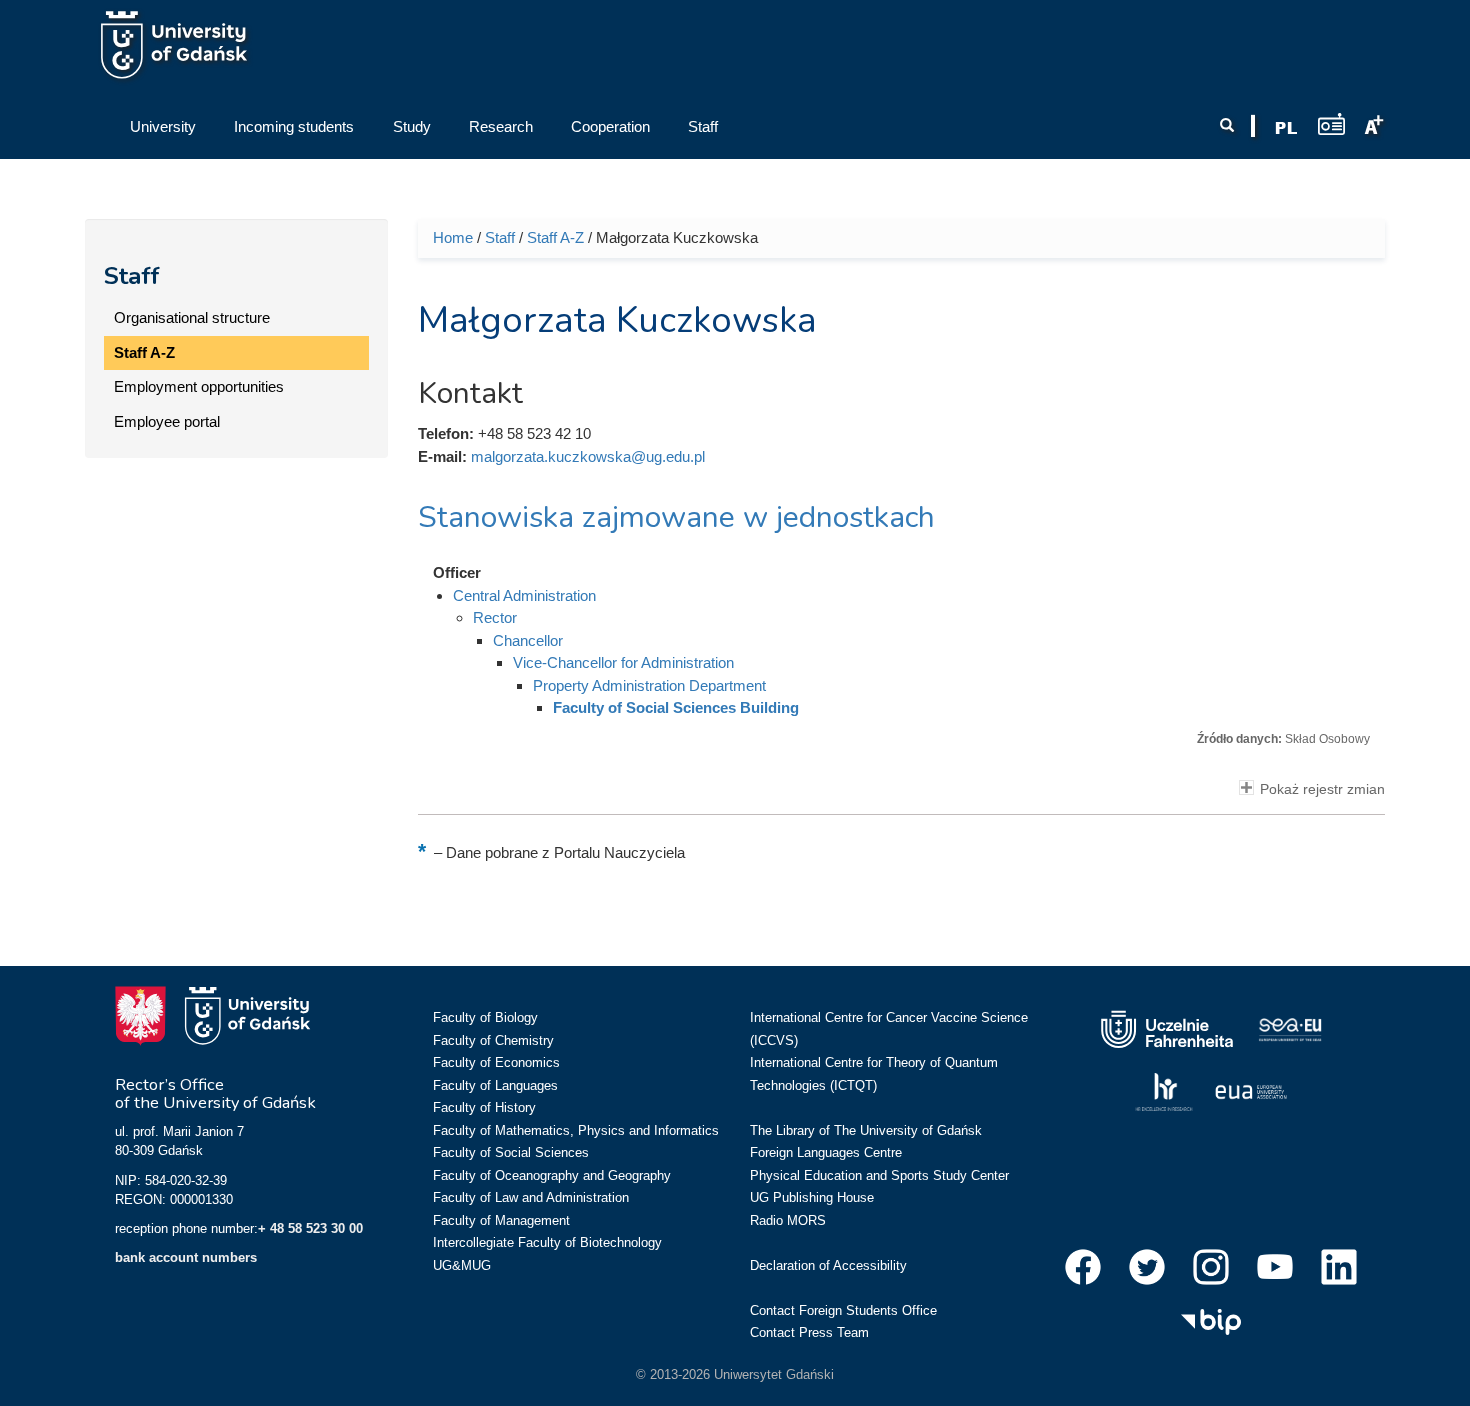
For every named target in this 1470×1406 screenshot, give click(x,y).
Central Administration (524, 595)
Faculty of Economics (496, 1062)
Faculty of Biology (485, 1017)
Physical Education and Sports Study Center (879, 1175)
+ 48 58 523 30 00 (310, 1228)
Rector (495, 617)
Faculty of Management (501, 1220)
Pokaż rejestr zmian (1322, 789)
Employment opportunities (199, 386)
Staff (132, 276)
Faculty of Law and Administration (531, 1197)
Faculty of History (484, 1107)
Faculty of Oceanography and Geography (552, 1175)
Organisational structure (192, 317)
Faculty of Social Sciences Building (676, 707)
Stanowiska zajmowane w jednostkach (676, 517)
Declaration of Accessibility (828, 1265)
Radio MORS (788, 1220)
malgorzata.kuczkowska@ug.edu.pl (588, 456)
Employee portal (167, 421)
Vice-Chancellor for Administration (623, 662)
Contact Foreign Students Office (843, 1310)
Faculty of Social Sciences (511, 1152)
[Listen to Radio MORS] (1331, 123)
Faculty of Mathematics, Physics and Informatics (576, 1130)
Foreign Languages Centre (826, 1152)
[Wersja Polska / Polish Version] (1286, 128)
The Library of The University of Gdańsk (866, 1130)
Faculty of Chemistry (493, 1040)
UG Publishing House (812, 1197)
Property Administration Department (649, 685)
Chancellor (528, 640)
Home (453, 237)
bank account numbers (186, 1257)
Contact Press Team (809, 1332)
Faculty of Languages (495, 1085)
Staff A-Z (144, 352)
